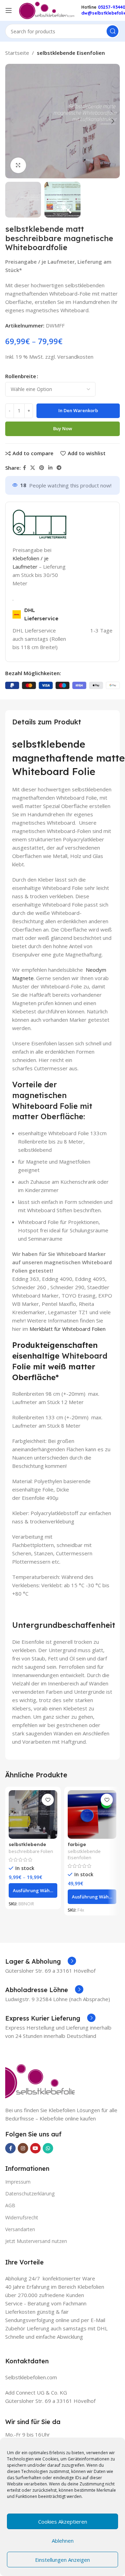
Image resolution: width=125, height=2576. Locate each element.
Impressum (18, 2182)
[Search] (112, 31)
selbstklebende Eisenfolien (71, 53)
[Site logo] (47, 10)
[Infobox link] (41, 1962)
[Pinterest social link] (42, 468)
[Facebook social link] (24, 468)
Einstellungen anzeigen (62, 2560)
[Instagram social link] (23, 2148)
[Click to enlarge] (18, 165)
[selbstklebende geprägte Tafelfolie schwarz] (33, 1814)
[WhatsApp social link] (48, 2148)
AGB (10, 2205)
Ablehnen (63, 2541)
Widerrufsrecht (22, 2217)
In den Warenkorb (78, 410)
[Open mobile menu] (9, 10)
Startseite (17, 53)
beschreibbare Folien (31, 1851)
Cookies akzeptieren (63, 2522)
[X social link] (33, 468)
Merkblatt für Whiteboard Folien (68, 1329)
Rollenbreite (21, 376)
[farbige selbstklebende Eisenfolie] (92, 1814)
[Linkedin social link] (50, 468)
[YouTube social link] (35, 2148)
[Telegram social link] (59, 468)
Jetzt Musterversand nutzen (36, 2241)
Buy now (63, 428)
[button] (12, 121)
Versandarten (20, 2229)
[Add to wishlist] (48, 1800)
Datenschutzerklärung (30, 2194)
